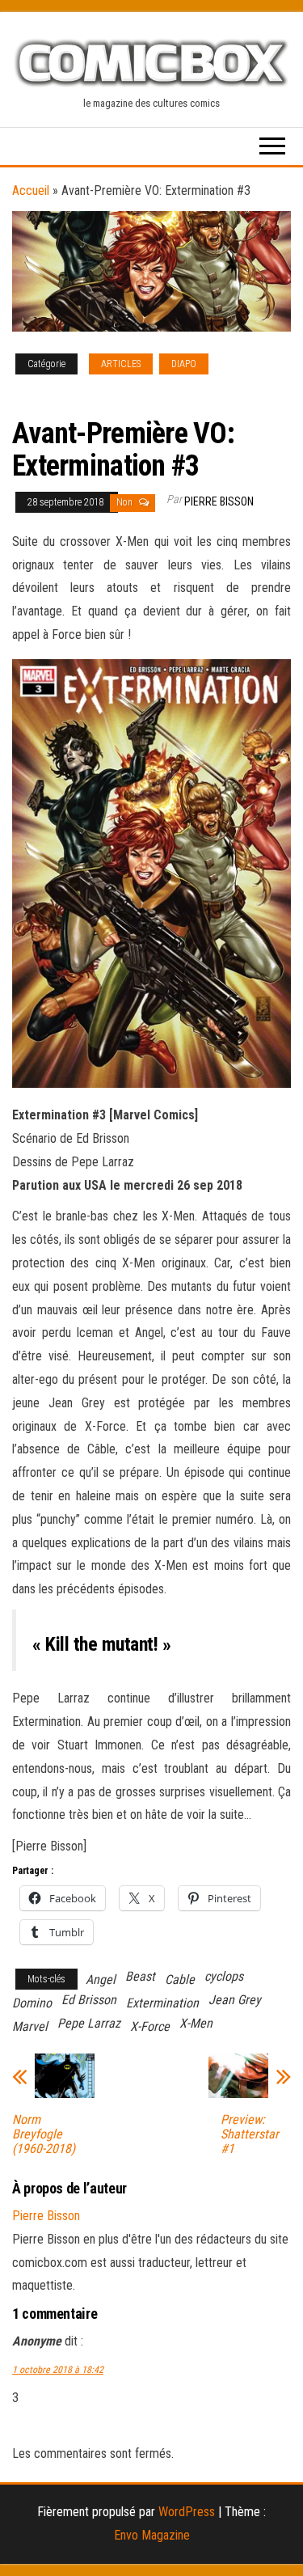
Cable (180, 1980)
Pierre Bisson (219, 501)
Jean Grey (235, 2000)
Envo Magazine (152, 2535)
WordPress (187, 2512)
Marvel (30, 2026)
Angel (101, 1980)
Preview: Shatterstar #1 (250, 2134)
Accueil (31, 190)
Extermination (162, 2003)
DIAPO (184, 364)
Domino (32, 2003)
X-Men (196, 2023)
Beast (140, 1976)
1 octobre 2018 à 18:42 (58, 2370)
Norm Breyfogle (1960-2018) (44, 2134)
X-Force (150, 2026)
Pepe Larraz (89, 2023)
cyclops (224, 1976)
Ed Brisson (89, 2000)
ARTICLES (121, 364)
